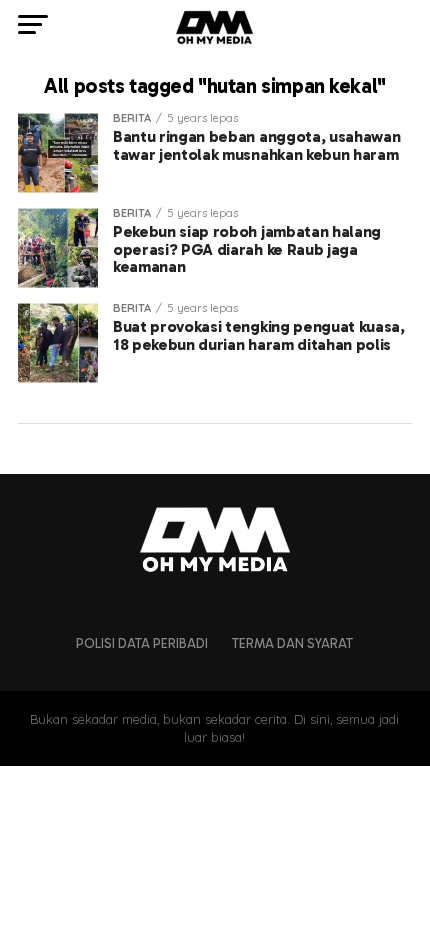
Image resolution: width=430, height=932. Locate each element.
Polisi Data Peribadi (142, 643)
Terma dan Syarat (292, 643)
